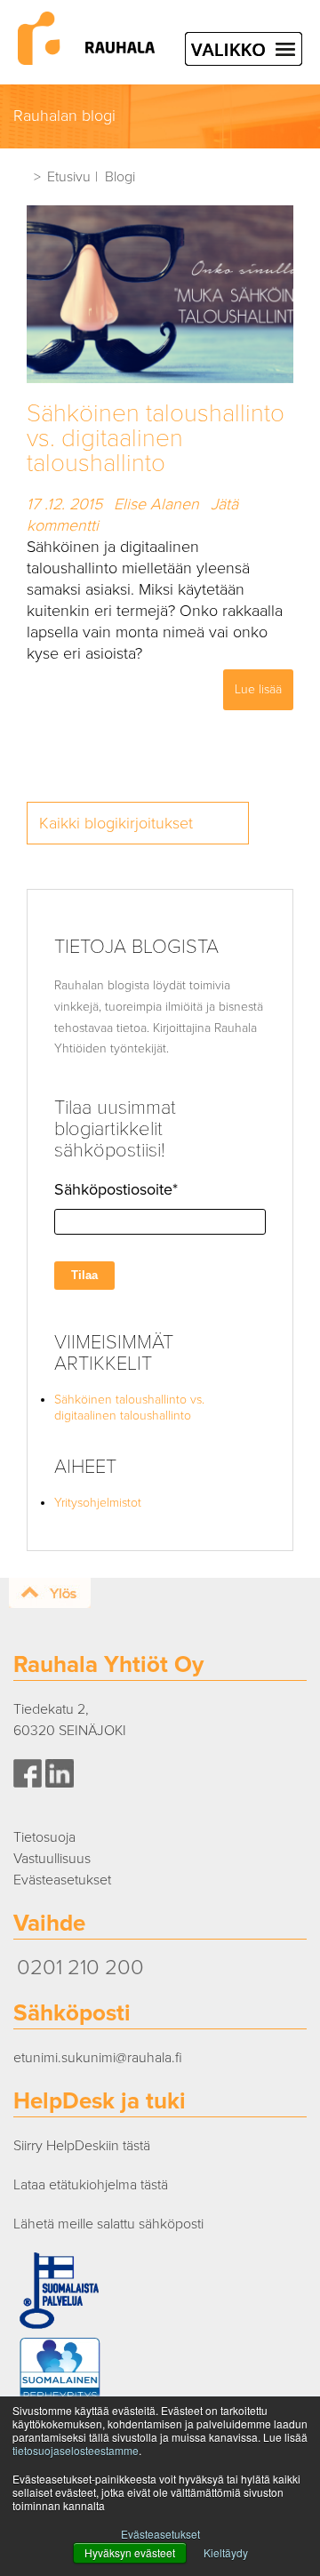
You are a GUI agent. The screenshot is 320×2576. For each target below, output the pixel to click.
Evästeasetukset (62, 1880)
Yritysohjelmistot (98, 1503)
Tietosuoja (44, 1837)
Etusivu (69, 177)
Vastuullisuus (52, 1859)
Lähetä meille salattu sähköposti (108, 2224)
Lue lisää (258, 689)
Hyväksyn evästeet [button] (130, 2552)
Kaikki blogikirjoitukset (116, 823)
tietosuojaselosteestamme (76, 2450)
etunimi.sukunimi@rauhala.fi (98, 2058)
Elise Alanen (156, 504)
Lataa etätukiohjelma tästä (91, 2185)
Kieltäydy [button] (226, 2552)
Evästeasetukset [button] (160, 2534)
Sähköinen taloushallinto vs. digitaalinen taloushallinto (156, 438)
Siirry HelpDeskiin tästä (82, 2146)
